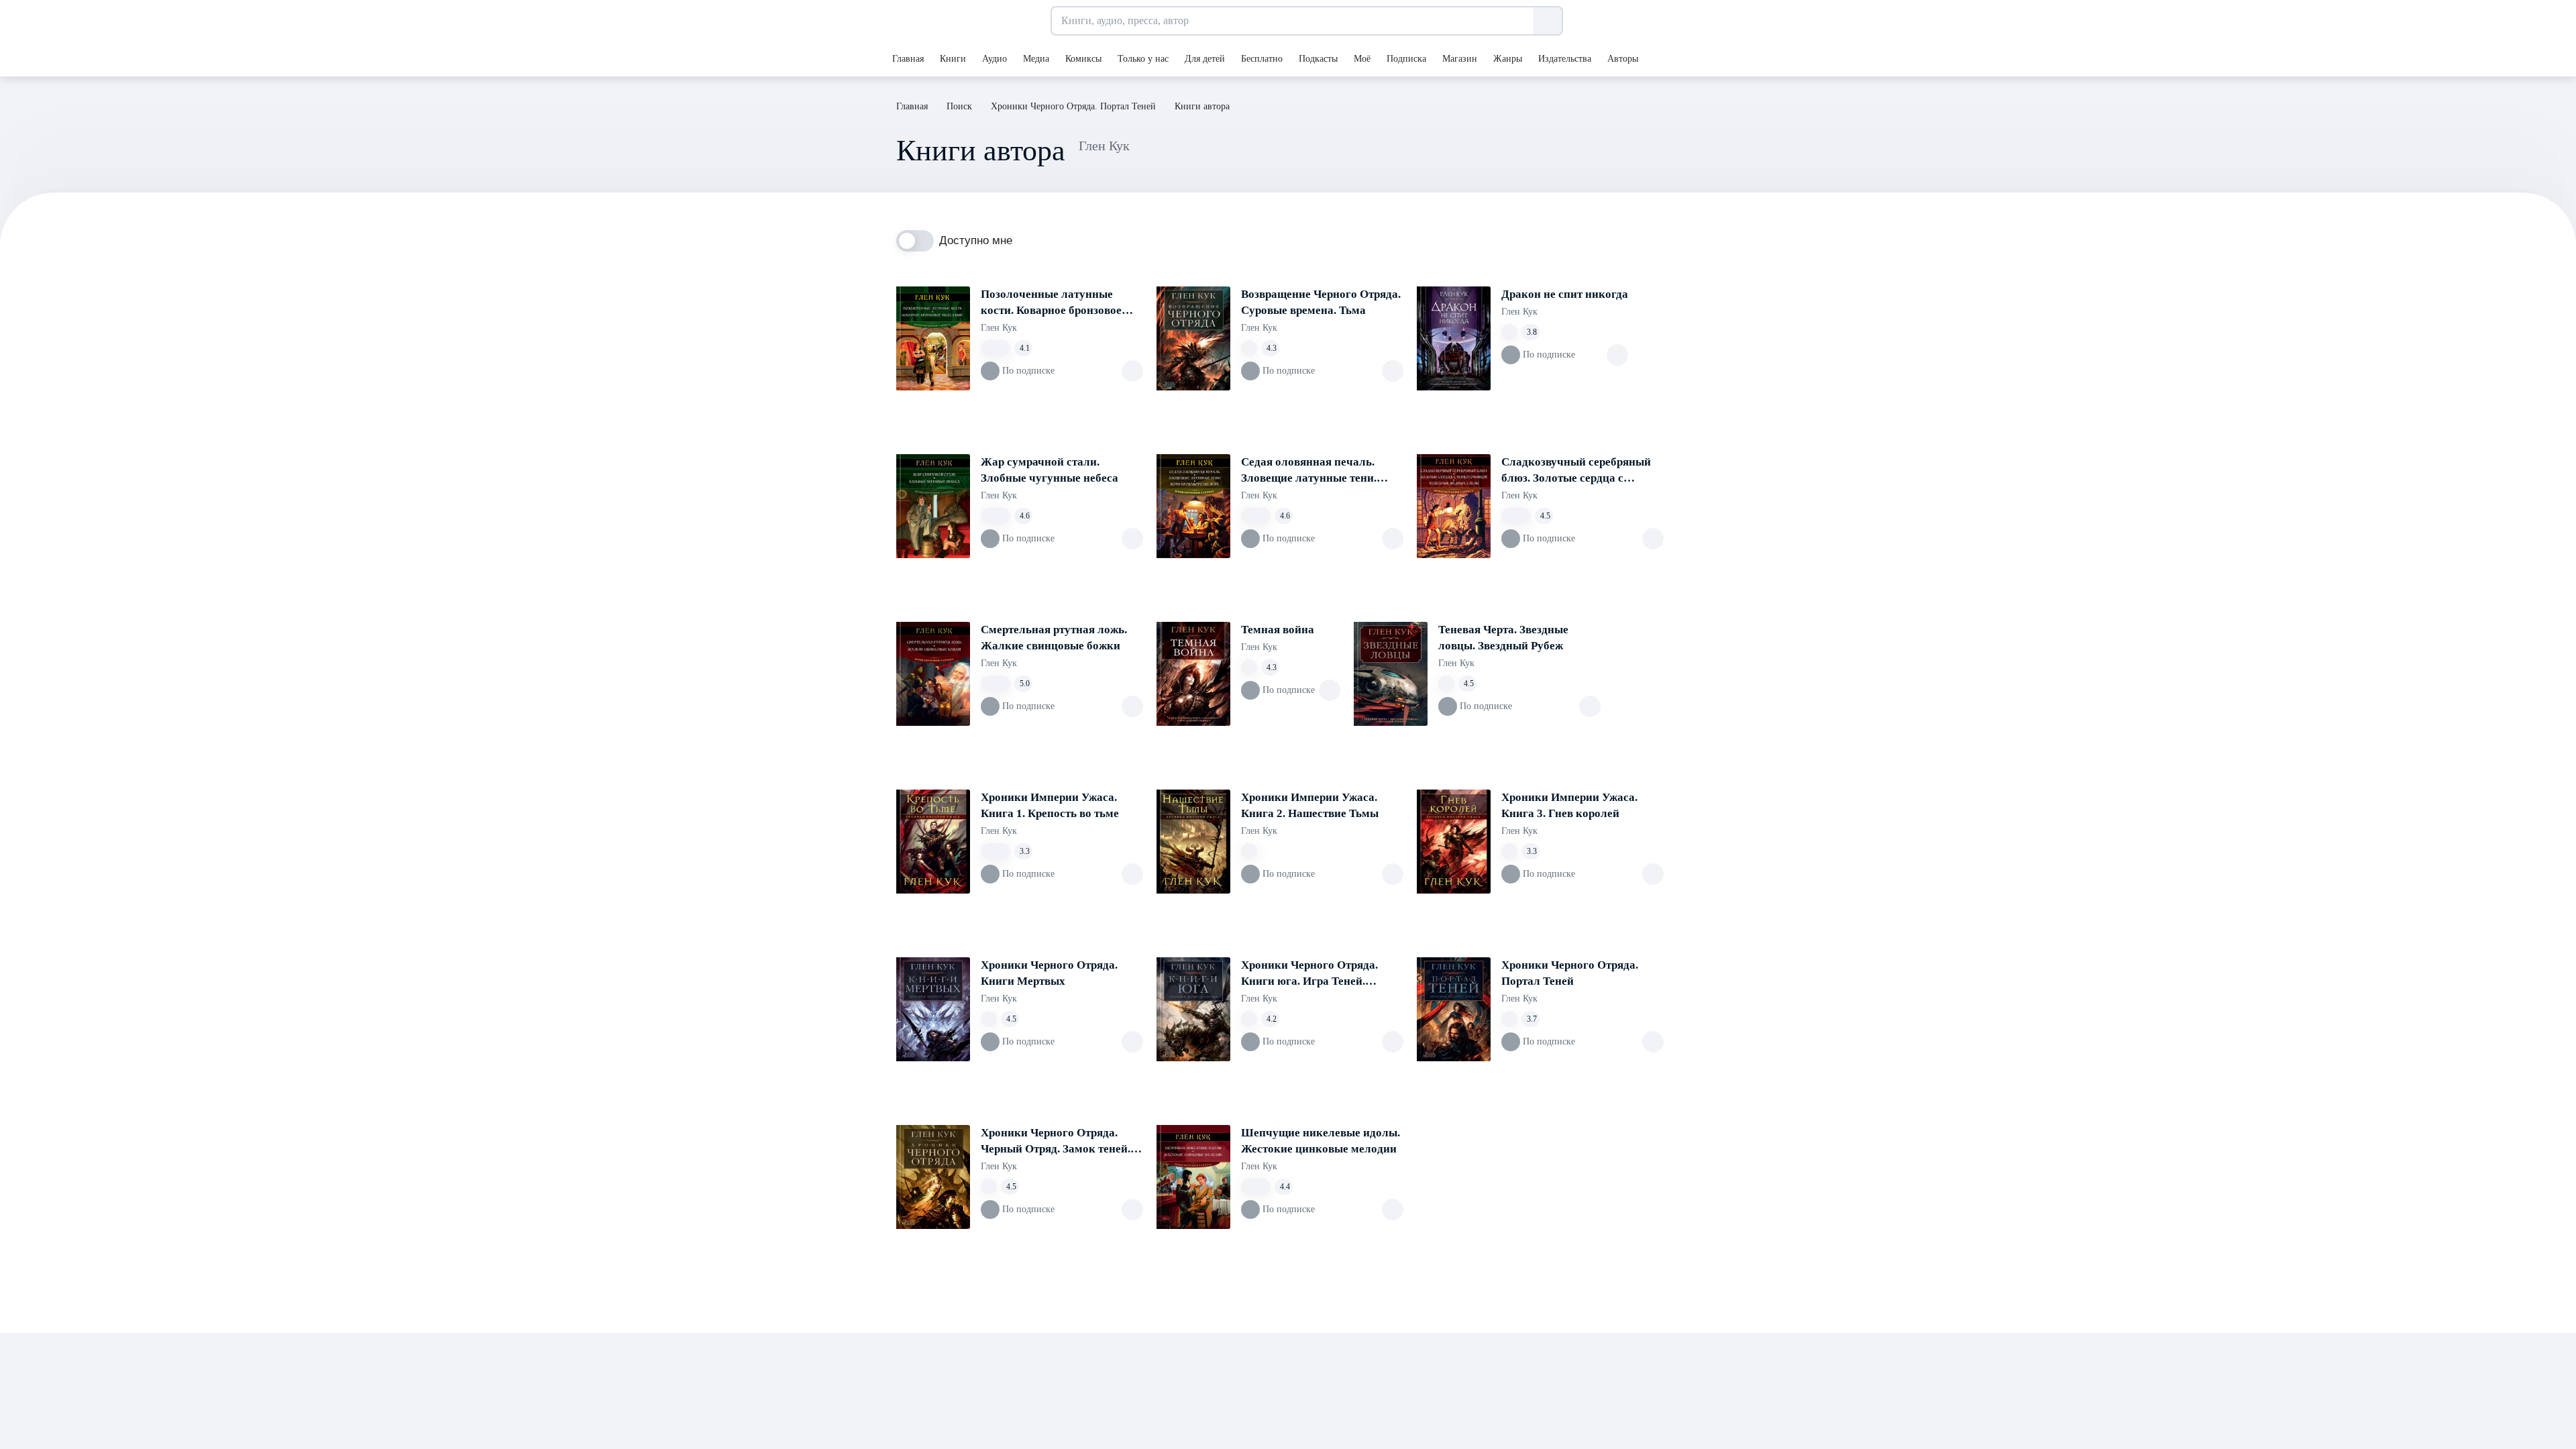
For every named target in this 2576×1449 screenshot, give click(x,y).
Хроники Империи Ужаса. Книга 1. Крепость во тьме (1050, 805)
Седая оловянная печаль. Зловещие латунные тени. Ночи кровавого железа (1309, 471)
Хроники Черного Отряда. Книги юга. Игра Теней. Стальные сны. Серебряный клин (1314, 974)
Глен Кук (999, 328)
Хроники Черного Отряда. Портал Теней (1570, 973)
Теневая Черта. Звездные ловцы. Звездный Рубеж (1503, 638)
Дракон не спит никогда (1565, 294)
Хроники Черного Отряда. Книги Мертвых (1049, 973)
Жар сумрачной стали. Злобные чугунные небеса (1050, 470)
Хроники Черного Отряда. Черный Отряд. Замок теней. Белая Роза (1056, 1142)
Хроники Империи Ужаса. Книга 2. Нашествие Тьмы (1310, 805)
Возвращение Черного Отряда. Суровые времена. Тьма (1321, 302)
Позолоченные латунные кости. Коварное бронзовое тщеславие (1051, 303)
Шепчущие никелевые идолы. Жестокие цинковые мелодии (1321, 1141)
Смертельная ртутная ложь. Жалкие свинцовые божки (1054, 638)
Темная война (1278, 630)
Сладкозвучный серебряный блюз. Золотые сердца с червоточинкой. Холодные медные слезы (1576, 471)
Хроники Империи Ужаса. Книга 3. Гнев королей (1569, 805)
